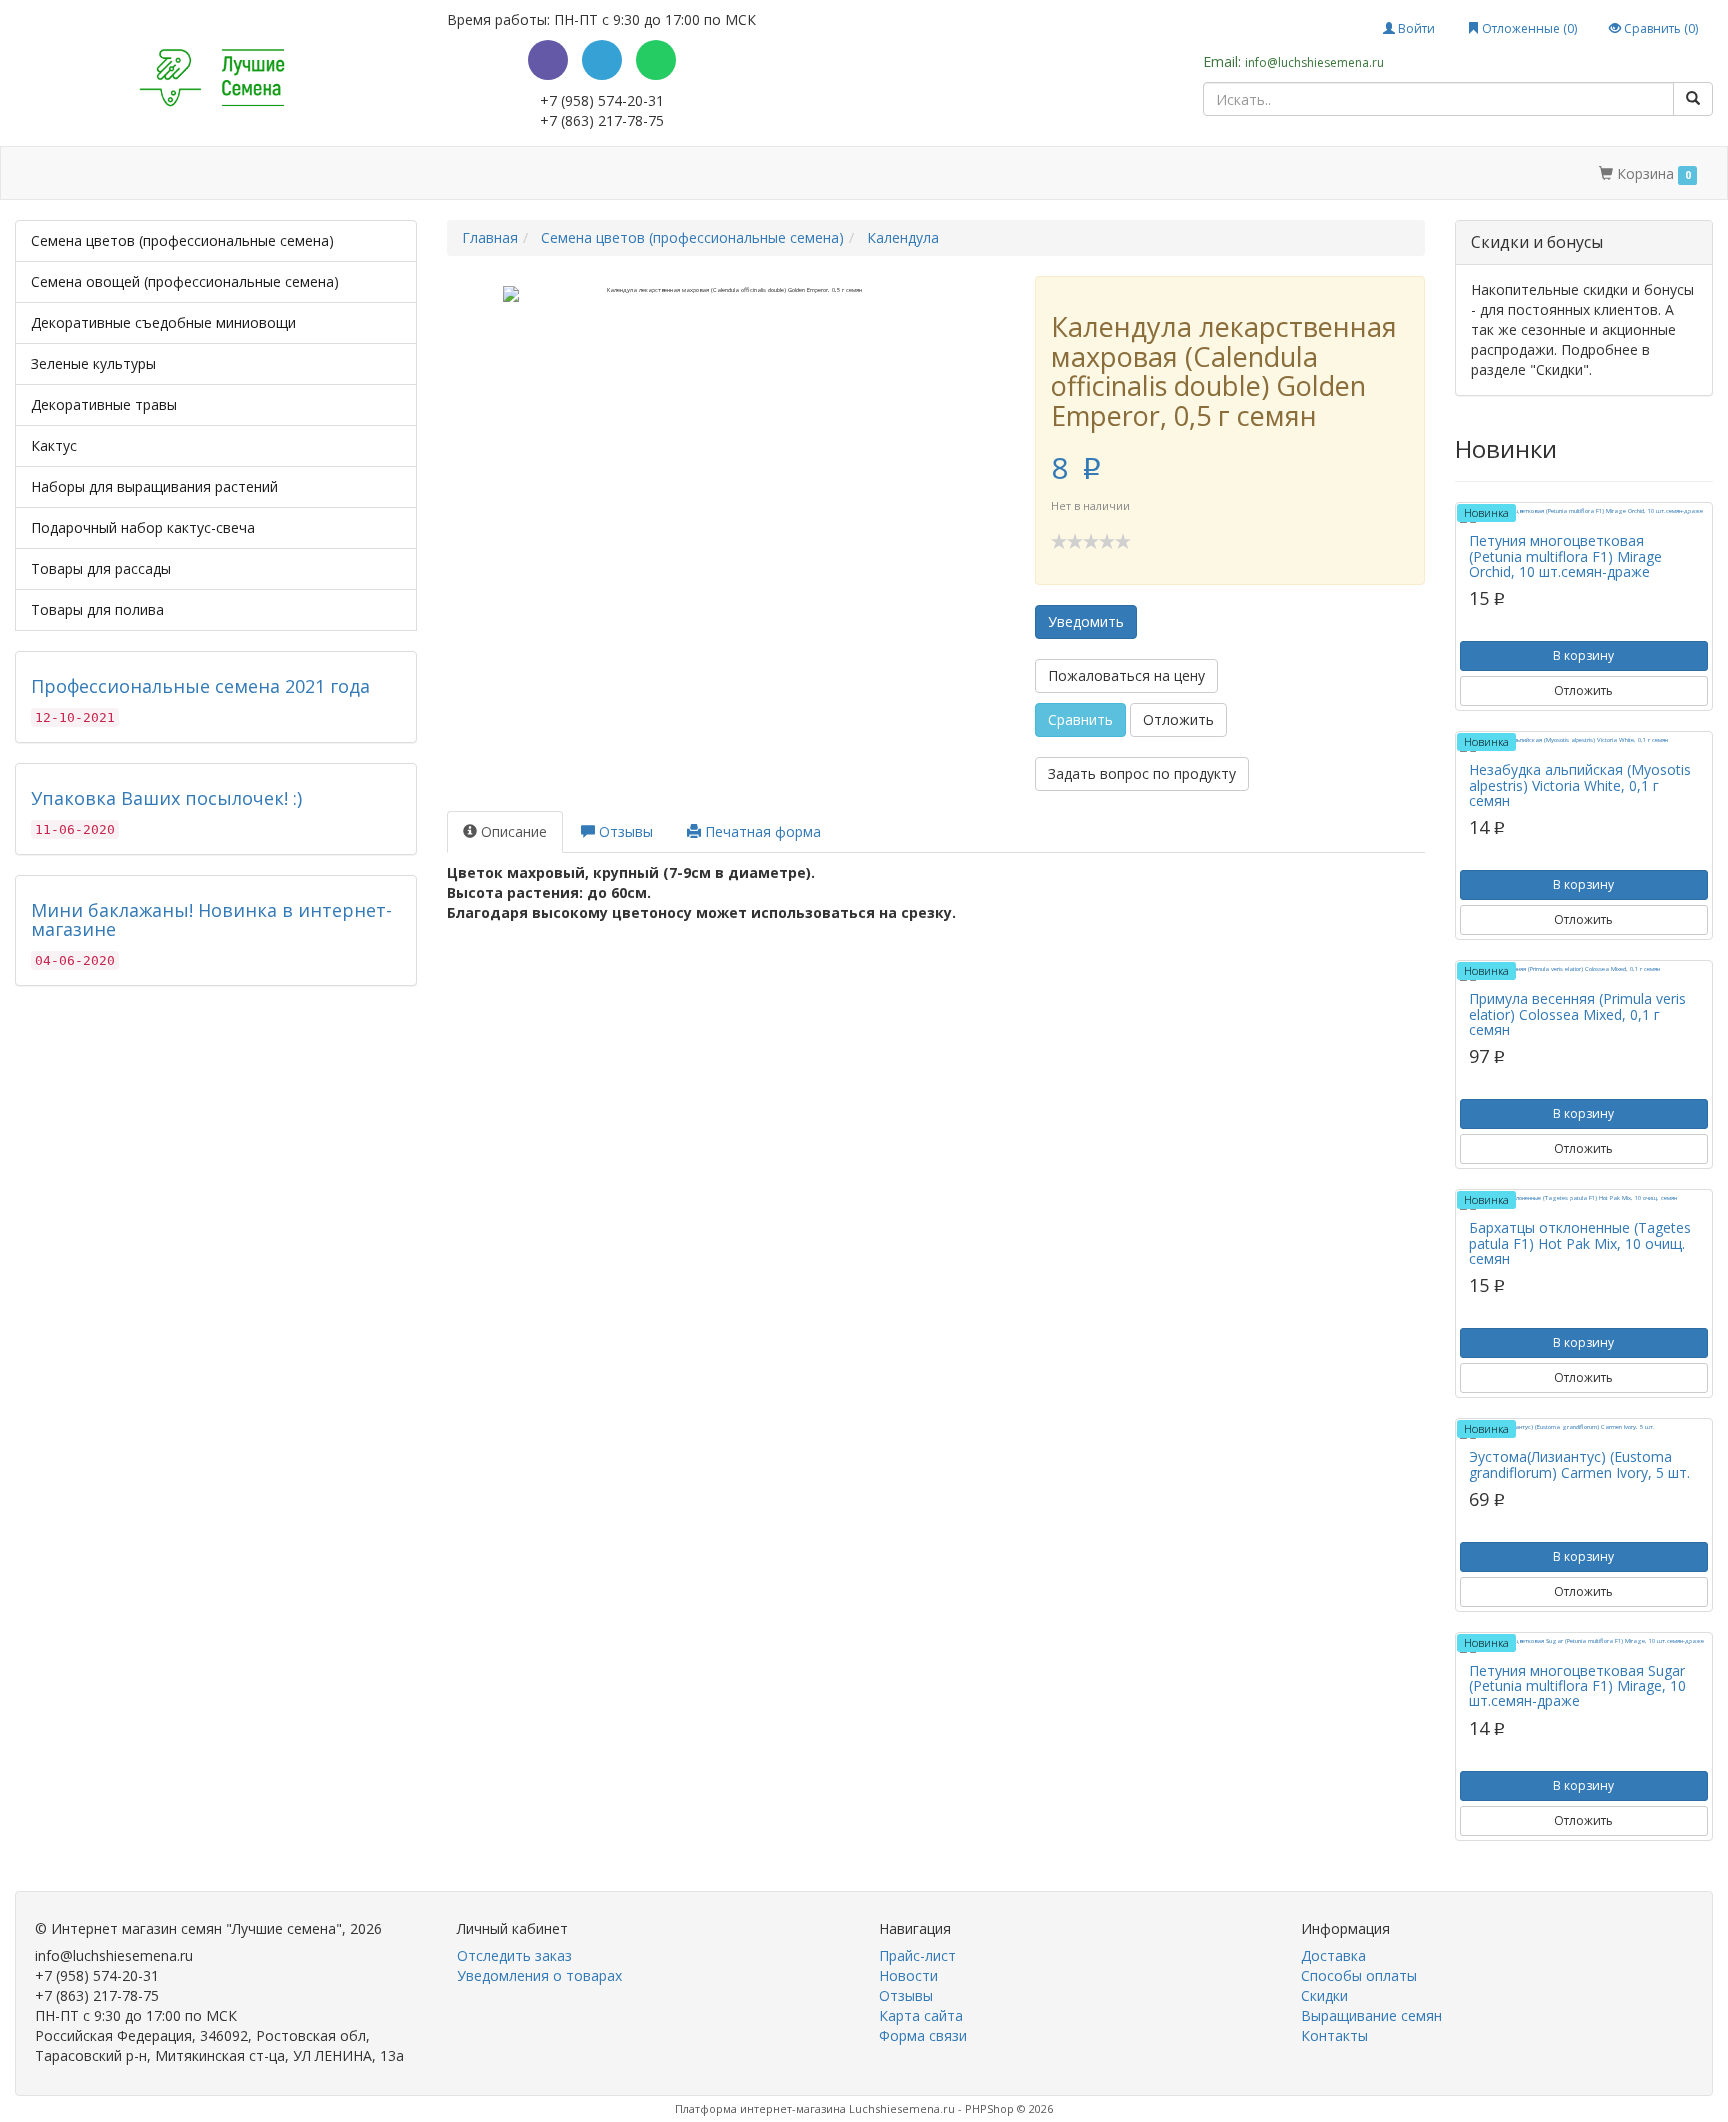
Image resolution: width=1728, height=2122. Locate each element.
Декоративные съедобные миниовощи (163, 322)
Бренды (102, 173)
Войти (1415, 28)
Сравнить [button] (1080, 719)
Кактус (54, 445)
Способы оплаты (323, 173)
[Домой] (38, 173)
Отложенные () (1528, 28)
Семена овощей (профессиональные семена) (185, 281)
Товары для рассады (101, 568)
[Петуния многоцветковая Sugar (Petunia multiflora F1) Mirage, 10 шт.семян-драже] (1584, 1645)
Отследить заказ (514, 1955)
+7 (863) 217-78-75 (602, 120)
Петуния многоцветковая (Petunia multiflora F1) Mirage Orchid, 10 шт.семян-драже (1565, 556)
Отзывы (906, 1995)
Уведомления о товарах (539, 1975)
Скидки (434, 173)
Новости (908, 1975)
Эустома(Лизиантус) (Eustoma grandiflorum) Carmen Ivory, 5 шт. (1579, 1464)
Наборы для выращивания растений (154, 486)
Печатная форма (761, 831)
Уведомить (1086, 621)
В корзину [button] (1583, 655)
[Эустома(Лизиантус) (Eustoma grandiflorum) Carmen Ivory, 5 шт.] (1584, 1431)
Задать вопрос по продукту (1142, 773)
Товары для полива (97, 609)
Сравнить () (1659, 28)
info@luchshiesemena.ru (1314, 62)
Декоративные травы (104, 404)
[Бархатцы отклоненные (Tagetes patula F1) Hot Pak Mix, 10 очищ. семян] (1584, 1202)
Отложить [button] (1178, 719)
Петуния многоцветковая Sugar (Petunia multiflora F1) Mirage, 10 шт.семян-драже (1577, 1686)
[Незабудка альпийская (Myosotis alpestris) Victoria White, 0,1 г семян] (1584, 744)
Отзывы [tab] (624, 831)
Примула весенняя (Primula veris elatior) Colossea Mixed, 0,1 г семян (1577, 1014)
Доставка (202, 173)
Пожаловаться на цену (1126, 675)
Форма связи (923, 2035)
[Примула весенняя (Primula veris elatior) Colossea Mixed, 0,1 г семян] (1584, 973)
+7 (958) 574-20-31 (602, 100)
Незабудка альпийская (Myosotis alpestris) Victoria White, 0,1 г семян (1580, 785)
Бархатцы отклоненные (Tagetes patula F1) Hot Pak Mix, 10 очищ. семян (1580, 1243)
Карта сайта (921, 2015)
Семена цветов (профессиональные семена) (182, 240)
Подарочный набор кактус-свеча (143, 527)
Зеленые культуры (93, 363)
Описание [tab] (512, 831)
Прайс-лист (917, 1955)
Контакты (692, 173)
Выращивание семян (558, 173)
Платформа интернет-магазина (760, 2108)
